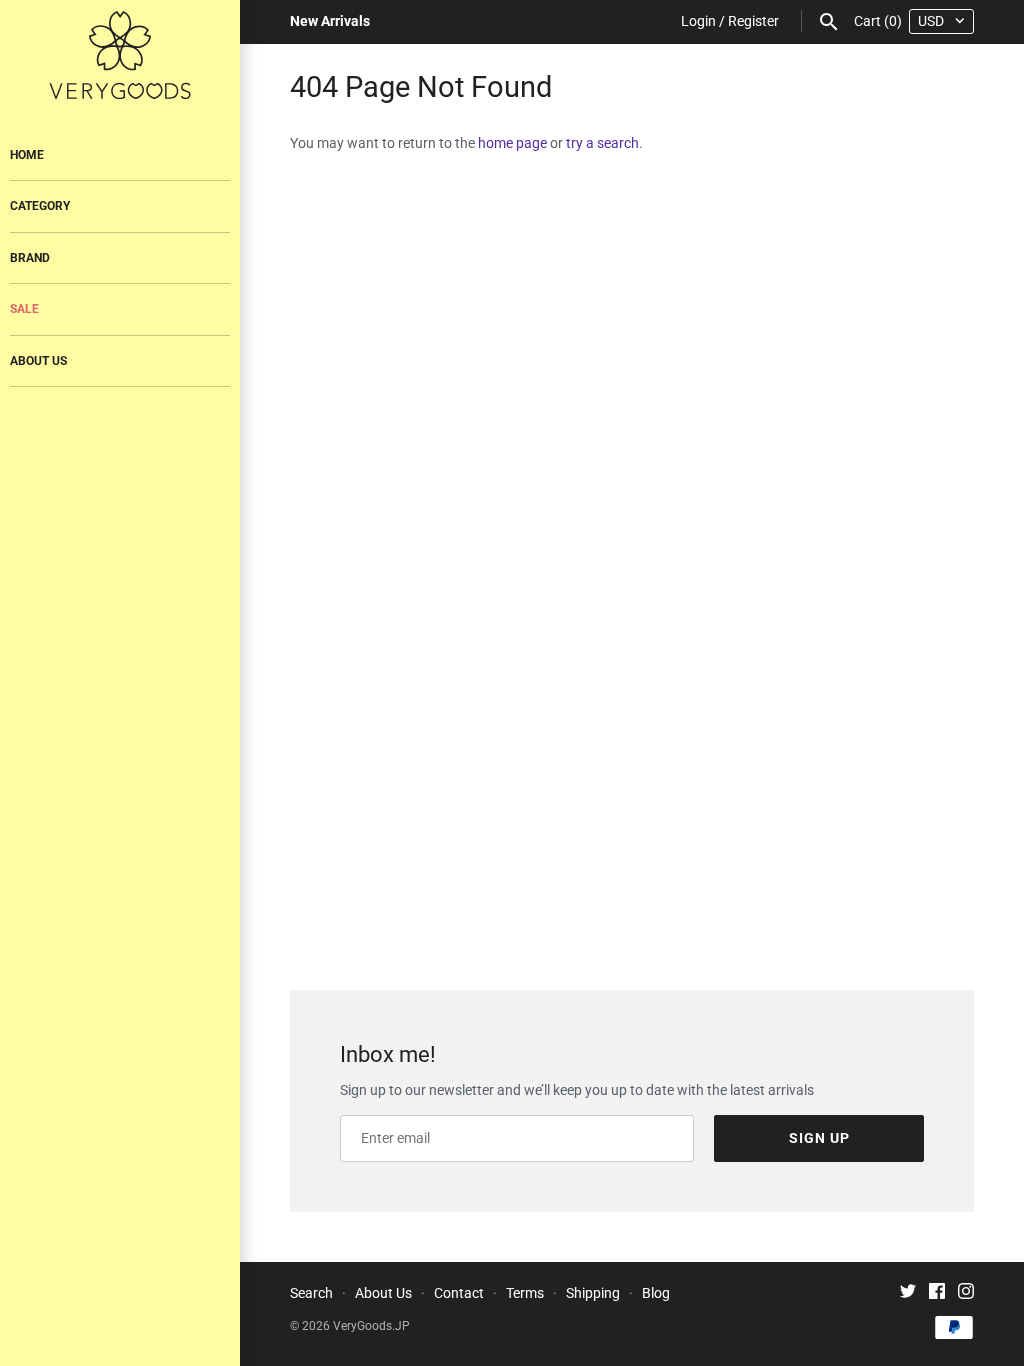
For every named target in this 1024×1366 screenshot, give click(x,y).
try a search (602, 143)
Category (40, 206)
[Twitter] (908, 1293)
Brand (30, 258)
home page (512, 143)
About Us (38, 361)
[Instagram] (966, 1293)
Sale (24, 309)
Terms (525, 1293)
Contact (459, 1293)
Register (753, 21)
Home (27, 155)
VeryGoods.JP (371, 1326)
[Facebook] (937, 1293)
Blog (656, 1293)
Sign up (819, 1138)
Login (698, 21)
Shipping (593, 1293)
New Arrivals (330, 21)
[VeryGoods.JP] (120, 55)
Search (311, 1293)
